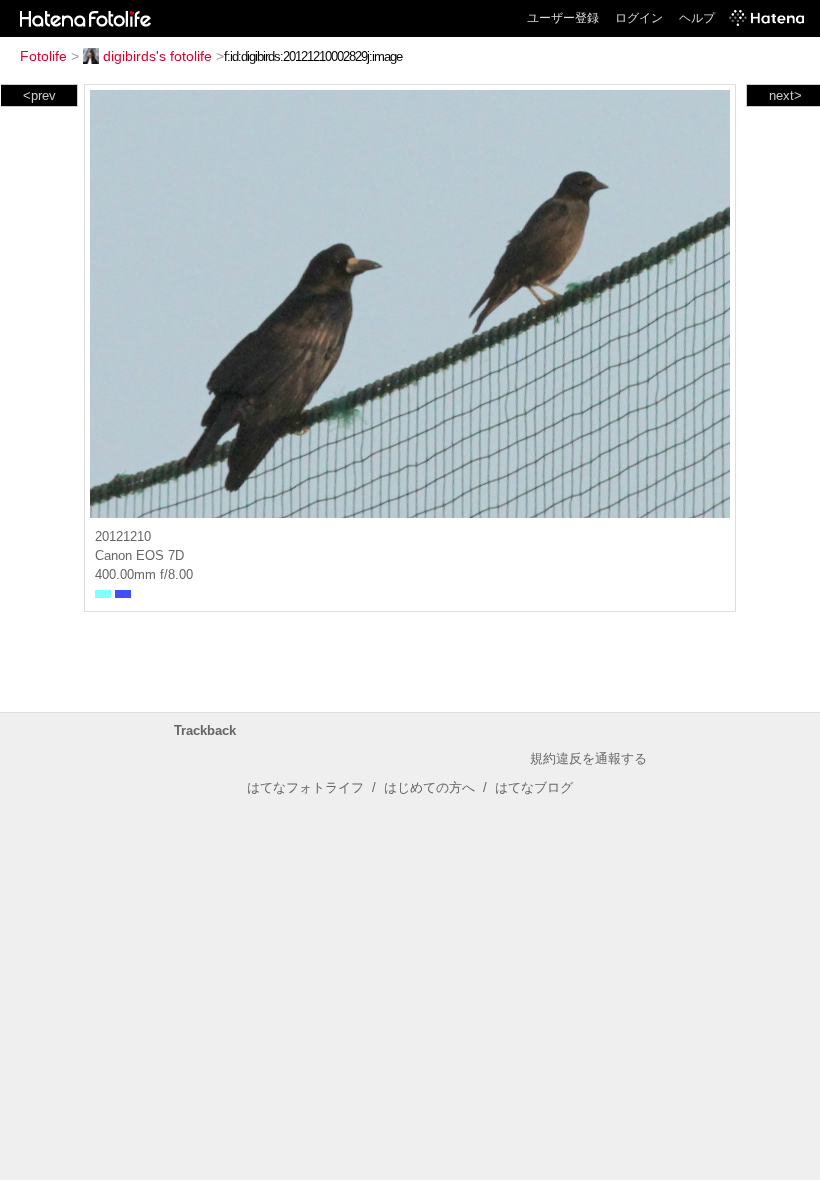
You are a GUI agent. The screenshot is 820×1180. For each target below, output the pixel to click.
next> (785, 95)
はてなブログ (534, 787)
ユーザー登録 (563, 18)
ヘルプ (697, 18)
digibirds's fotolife (157, 56)
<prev (39, 95)
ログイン (639, 18)
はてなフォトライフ (305, 787)
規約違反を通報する (588, 758)
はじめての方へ (429, 787)
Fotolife (43, 56)
